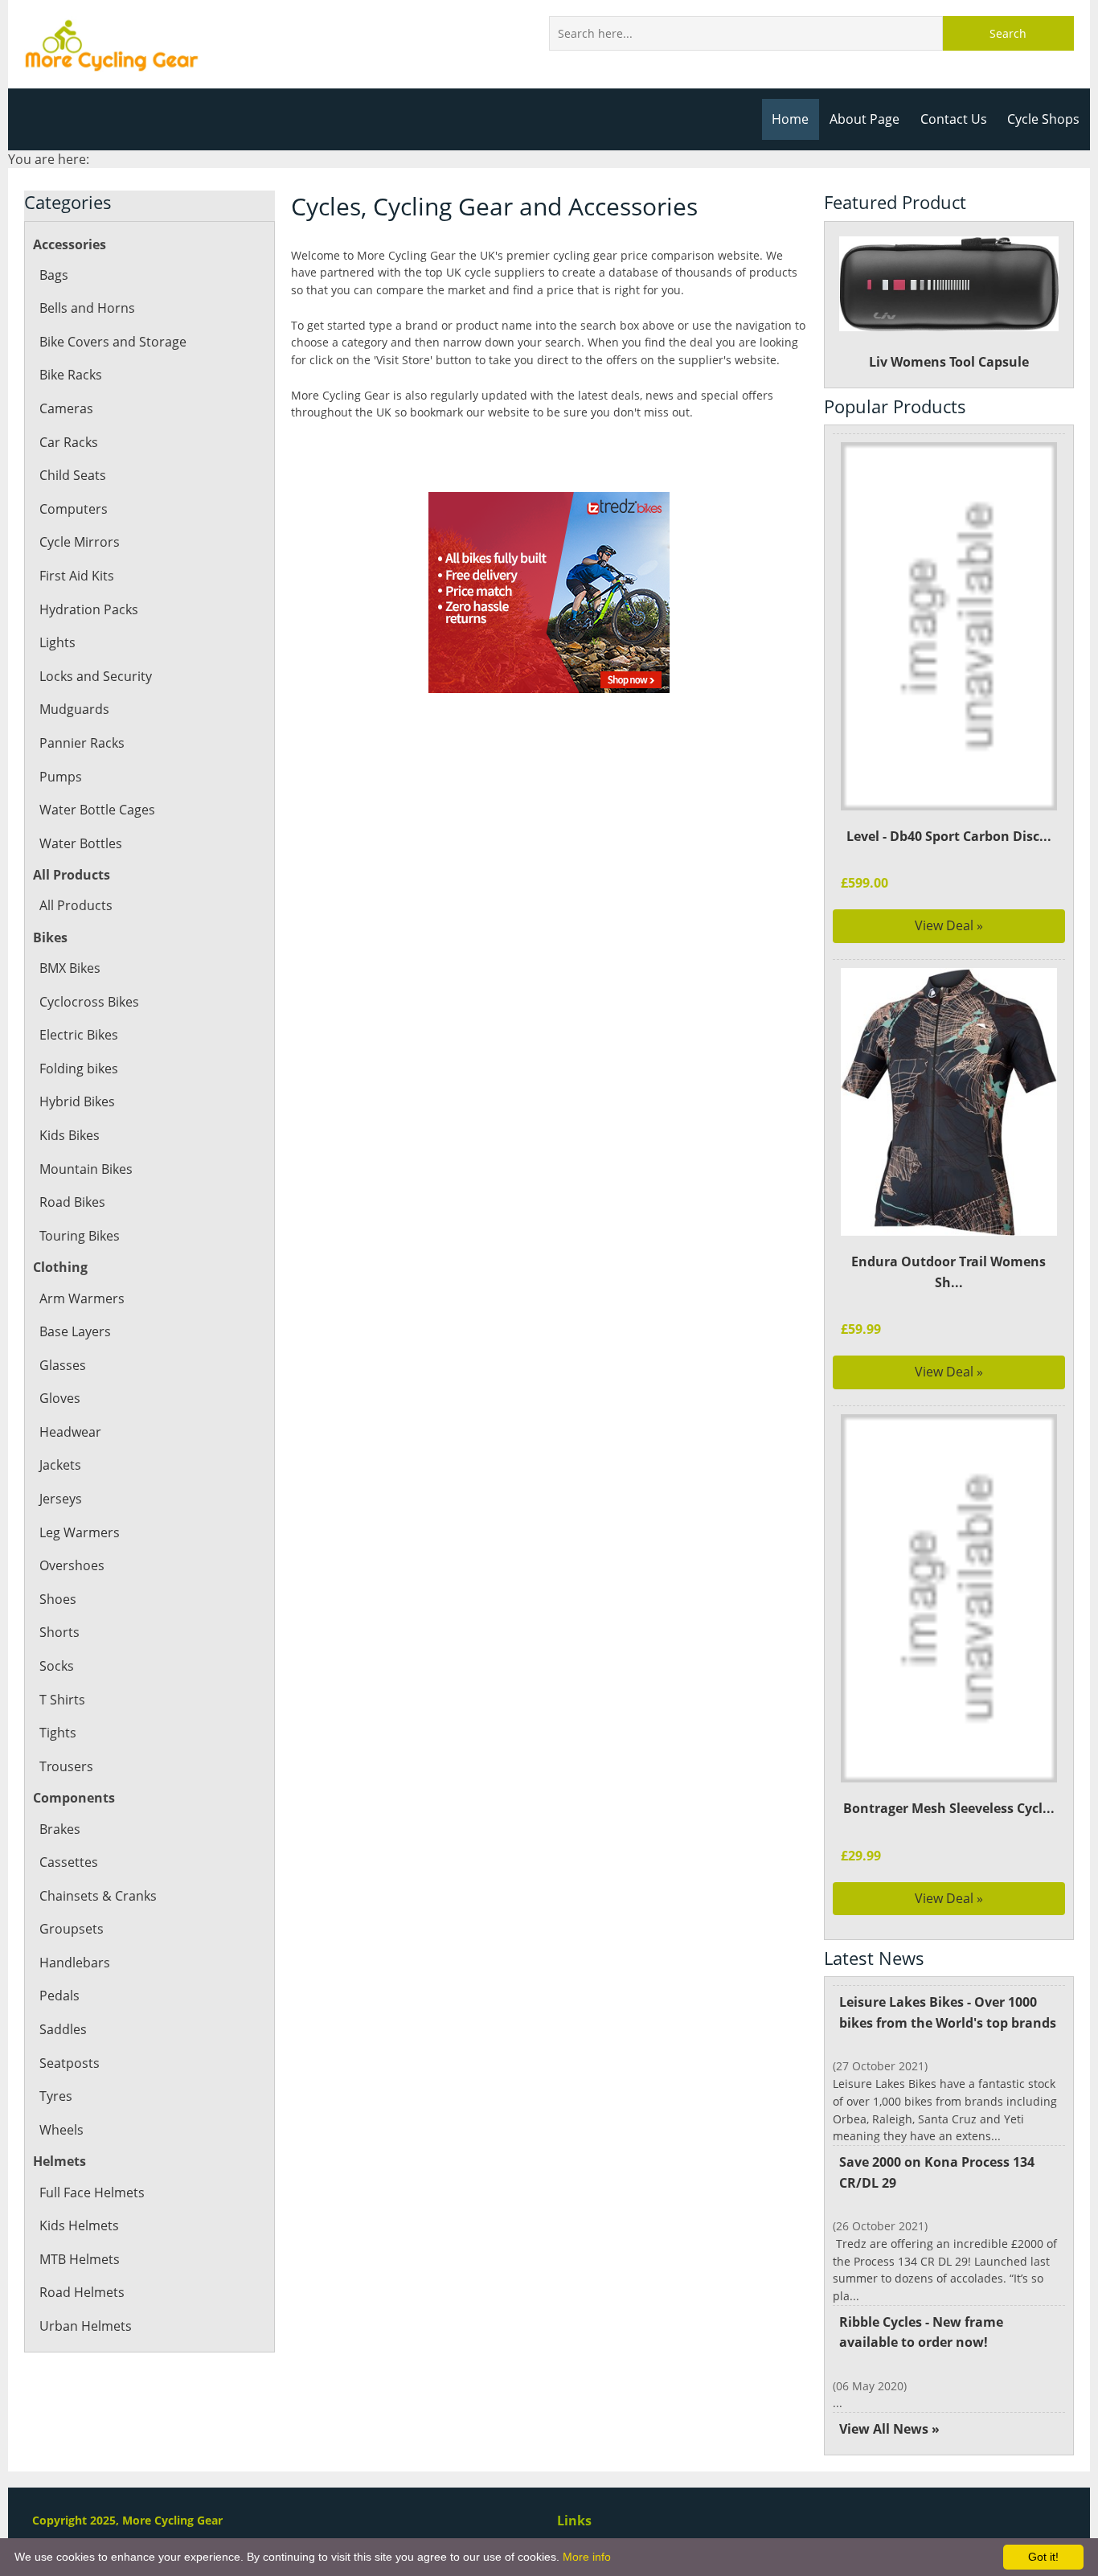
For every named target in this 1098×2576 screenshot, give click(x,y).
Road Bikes (72, 1202)
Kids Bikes (70, 1135)
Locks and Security (96, 676)
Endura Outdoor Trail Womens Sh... (948, 1272)
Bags (54, 275)
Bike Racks (71, 375)
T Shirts (62, 1700)
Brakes (60, 1829)
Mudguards (74, 709)
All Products (76, 905)
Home (790, 119)
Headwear (70, 1432)
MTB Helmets (80, 2259)
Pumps (61, 777)
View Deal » (949, 925)
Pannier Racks (82, 743)
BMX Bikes (70, 968)
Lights (57, 642)
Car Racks (69, 442)
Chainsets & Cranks (98, 1896)
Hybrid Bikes (77, 1101)
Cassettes (69, 1862)
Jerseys (61, 1499)
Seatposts (70, 2063)
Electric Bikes (79, 1035)
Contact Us (954, 119)
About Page (864, 119)
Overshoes (72, 1565)
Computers (74, 509)
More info (587, 2557)
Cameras (66, 408)
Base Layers (75, 1331)
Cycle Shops (1043, 119)
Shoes (58, 1599)
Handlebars (75, 1963)
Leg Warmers (80, 1532)
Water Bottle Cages (97, 810)
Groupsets (72, 1929)
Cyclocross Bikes (89, 1002)
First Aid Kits (77, 576)
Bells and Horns (87, 308)
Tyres (56, 2096)
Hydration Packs (89, 609)
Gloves (60, 1398)
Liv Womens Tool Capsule (949, 362)
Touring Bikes (80, 1236)
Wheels (61, 2130)
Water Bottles (81, 843)
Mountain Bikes (86, 1169)
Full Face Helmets (92, 2192)
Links (574, 2521)
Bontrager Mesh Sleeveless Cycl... (949, 1808)
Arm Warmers (82, 1298)
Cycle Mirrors (80, 542)
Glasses (63, 1365)
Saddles (63, 2029)
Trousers (66, 1766)
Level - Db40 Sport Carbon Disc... (949, 836)
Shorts (59, 1632)
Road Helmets (82, 2292)
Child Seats (73, 475)
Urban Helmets (86, 2326)
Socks (57, 1666)
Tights (58, 1733)
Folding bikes (79, 1069)
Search (1008, 33)
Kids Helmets (79, 2225)
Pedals (59, 1996)
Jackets (60, 1465)
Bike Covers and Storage (113, 342)
